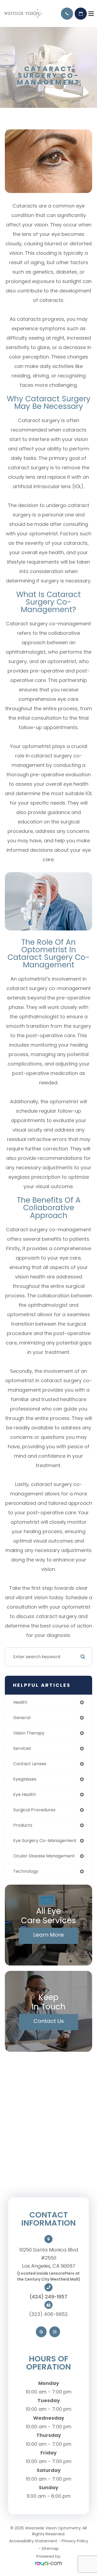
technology (26, 1871)
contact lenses (30, 1764)
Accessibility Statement (33, 2541)
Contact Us (49, 2021)
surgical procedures (34, 1810)
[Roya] (48, 2564)
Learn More (48, 1935)
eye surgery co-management (45, 1841)
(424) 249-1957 (48, 2297)
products (23, 1825)
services (22, 1748)
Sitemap (50, 2548)
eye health (25, 1794)
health (20, 1702)
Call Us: (67, 14)
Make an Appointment (81, 14)
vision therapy (29, 1733)
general (22, 1718)
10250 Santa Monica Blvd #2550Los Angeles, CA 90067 (49, 2258)
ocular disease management (44, 1856)
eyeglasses (25, 1779)
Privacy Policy (75, 2541)
